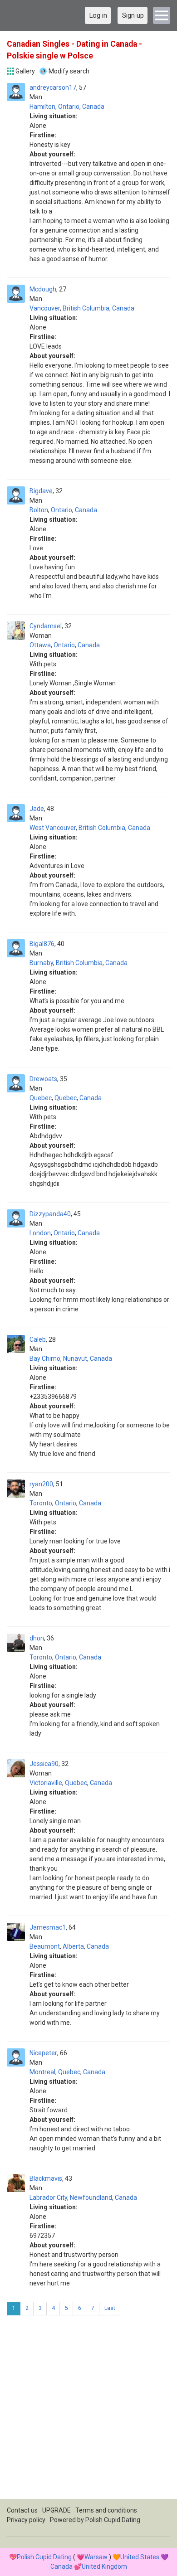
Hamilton (42, 107)
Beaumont (45, 1946)
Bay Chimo (45, 1358)
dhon (37, 1638)
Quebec (41, 1098)
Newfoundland (91, 2198)
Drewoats (43, 1079)
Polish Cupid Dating (113, 2520)
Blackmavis (46, 2178)
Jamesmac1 (48, 1927)
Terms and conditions (106, 2510)
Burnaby (41, 963)
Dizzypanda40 (50, 1214)
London (40, 1233)
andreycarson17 (53, 87)
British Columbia (86, 308)
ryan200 (41, 1484)
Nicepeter (43, 2053)
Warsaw (96, 2557)
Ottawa (40, 645)
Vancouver (45, 308)
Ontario (69, 107)
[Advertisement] (88, 2411)
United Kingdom (104, 2566)
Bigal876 (42, 944)
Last (110, 2308)
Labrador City (48, 2198)
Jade (37, 809)
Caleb (38, 1339)
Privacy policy (26, 2520)
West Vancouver (53, 828)
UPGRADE (57, 2510)
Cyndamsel (46, 626)
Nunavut (75, 1358)
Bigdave (41, 491)
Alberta (73, 1946)
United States (140, 2557)
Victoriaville (46, 1783)
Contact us (22, 2510)
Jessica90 (44, 1764)
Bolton (39, 510)
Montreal (42, 2072)
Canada (93, 107)
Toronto (41, 1503)
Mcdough (43, 289)
